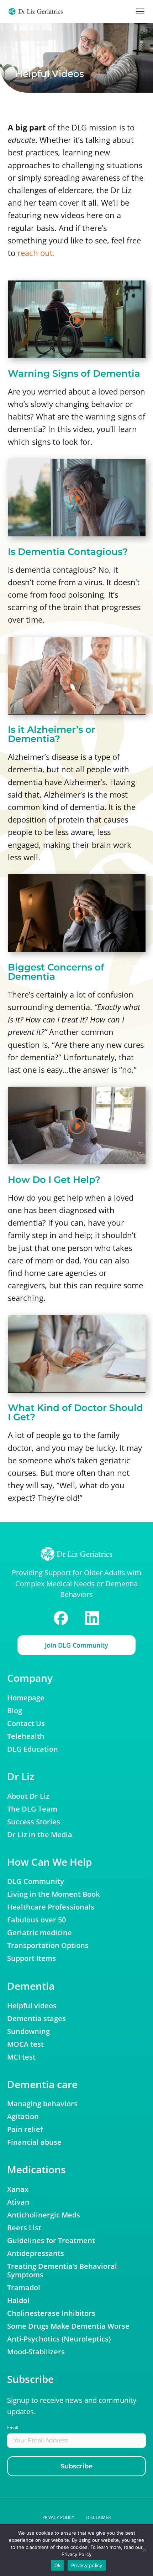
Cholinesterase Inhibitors (51, 2313)
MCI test (21, 2057)
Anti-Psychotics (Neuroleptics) (59, 2339)
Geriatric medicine (39, 1933)
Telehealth (26, 1736)
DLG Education (33, 1749)
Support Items (31, 1958)
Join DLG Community (76, 1645)
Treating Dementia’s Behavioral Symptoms (62, 2271)
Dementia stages (36, 2019)
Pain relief (25, 2129)
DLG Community (36, 1881)
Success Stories (34, 1822)
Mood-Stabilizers (36, 2352)
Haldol (18, 2301)
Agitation (23, 2117)
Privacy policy (58, 2517)
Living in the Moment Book (53, 1894)
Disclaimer (98, 2517)
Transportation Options (48, 1946)
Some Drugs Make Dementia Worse (68, 2326)
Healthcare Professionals (51, 1907)
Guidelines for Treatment (51, 2241)
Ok (58, 2565)
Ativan (18, 2202)
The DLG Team (32, 1809)
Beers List (24, 2228)
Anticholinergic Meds (44, 2215)
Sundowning (28, 2031)
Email (13, 2428)
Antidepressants (36, 2253)
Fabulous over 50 (36, 1920)
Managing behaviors (42, 2104)
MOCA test (25, 2044)
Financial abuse (34, 2142)
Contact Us (26, 1724)
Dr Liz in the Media (40, 1835)
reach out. (37, 253)
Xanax (18, 2189)
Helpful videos (32, 2006)
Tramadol (24, 2288)
